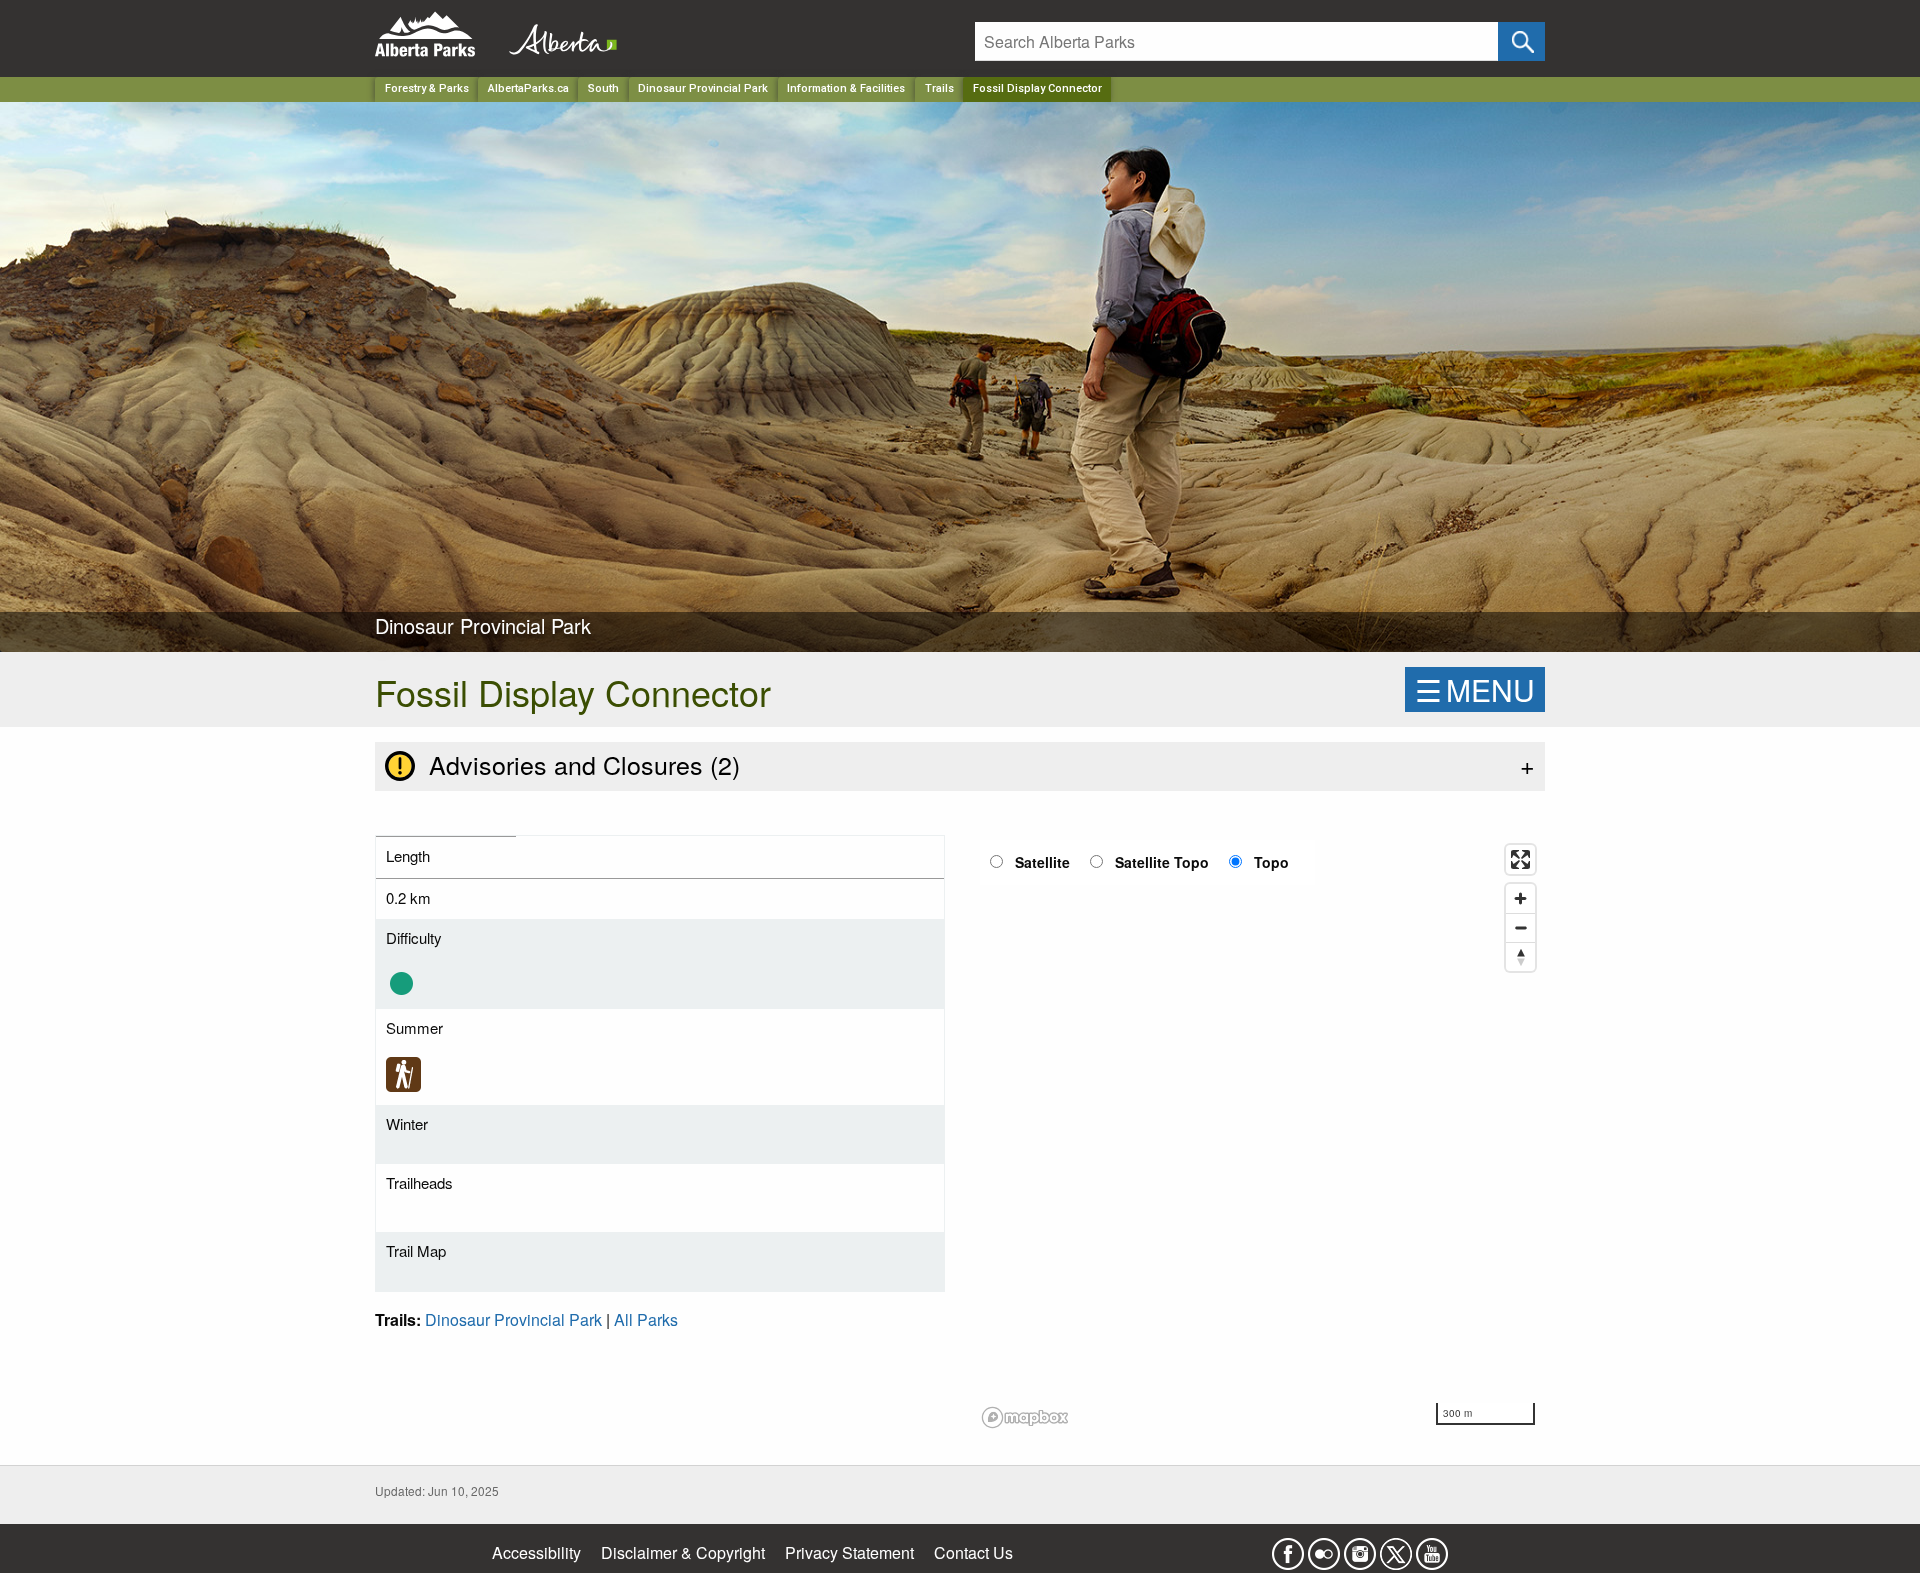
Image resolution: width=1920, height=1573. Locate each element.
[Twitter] (1396, 1547)
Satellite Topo (1162, 862)
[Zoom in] (1520, 898)
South (603, 88)
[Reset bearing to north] (1520, 956)
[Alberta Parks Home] (437, 34)
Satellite (1042, 862)
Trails (939, 88)
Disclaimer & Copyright (683, 1552)
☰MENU (1475, 689)
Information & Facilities (846, 88)
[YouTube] (1432, 1547)
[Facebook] (1288, 1547)
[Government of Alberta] (557, 34)
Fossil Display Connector (1037, 88)
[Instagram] (1360, 1547)
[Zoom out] (1520, 927)
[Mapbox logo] (1025, 1417)
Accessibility (536, 1552)
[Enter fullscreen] (1520, 859)
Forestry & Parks (427, 88)
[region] (1260, 1135)
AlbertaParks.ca (528, 88)
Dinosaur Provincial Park (703, 88)
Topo (1271, 862)
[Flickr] (1324, 1547)
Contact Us (973, 1552)
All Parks (646, 1319)
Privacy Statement (849, 1552)
